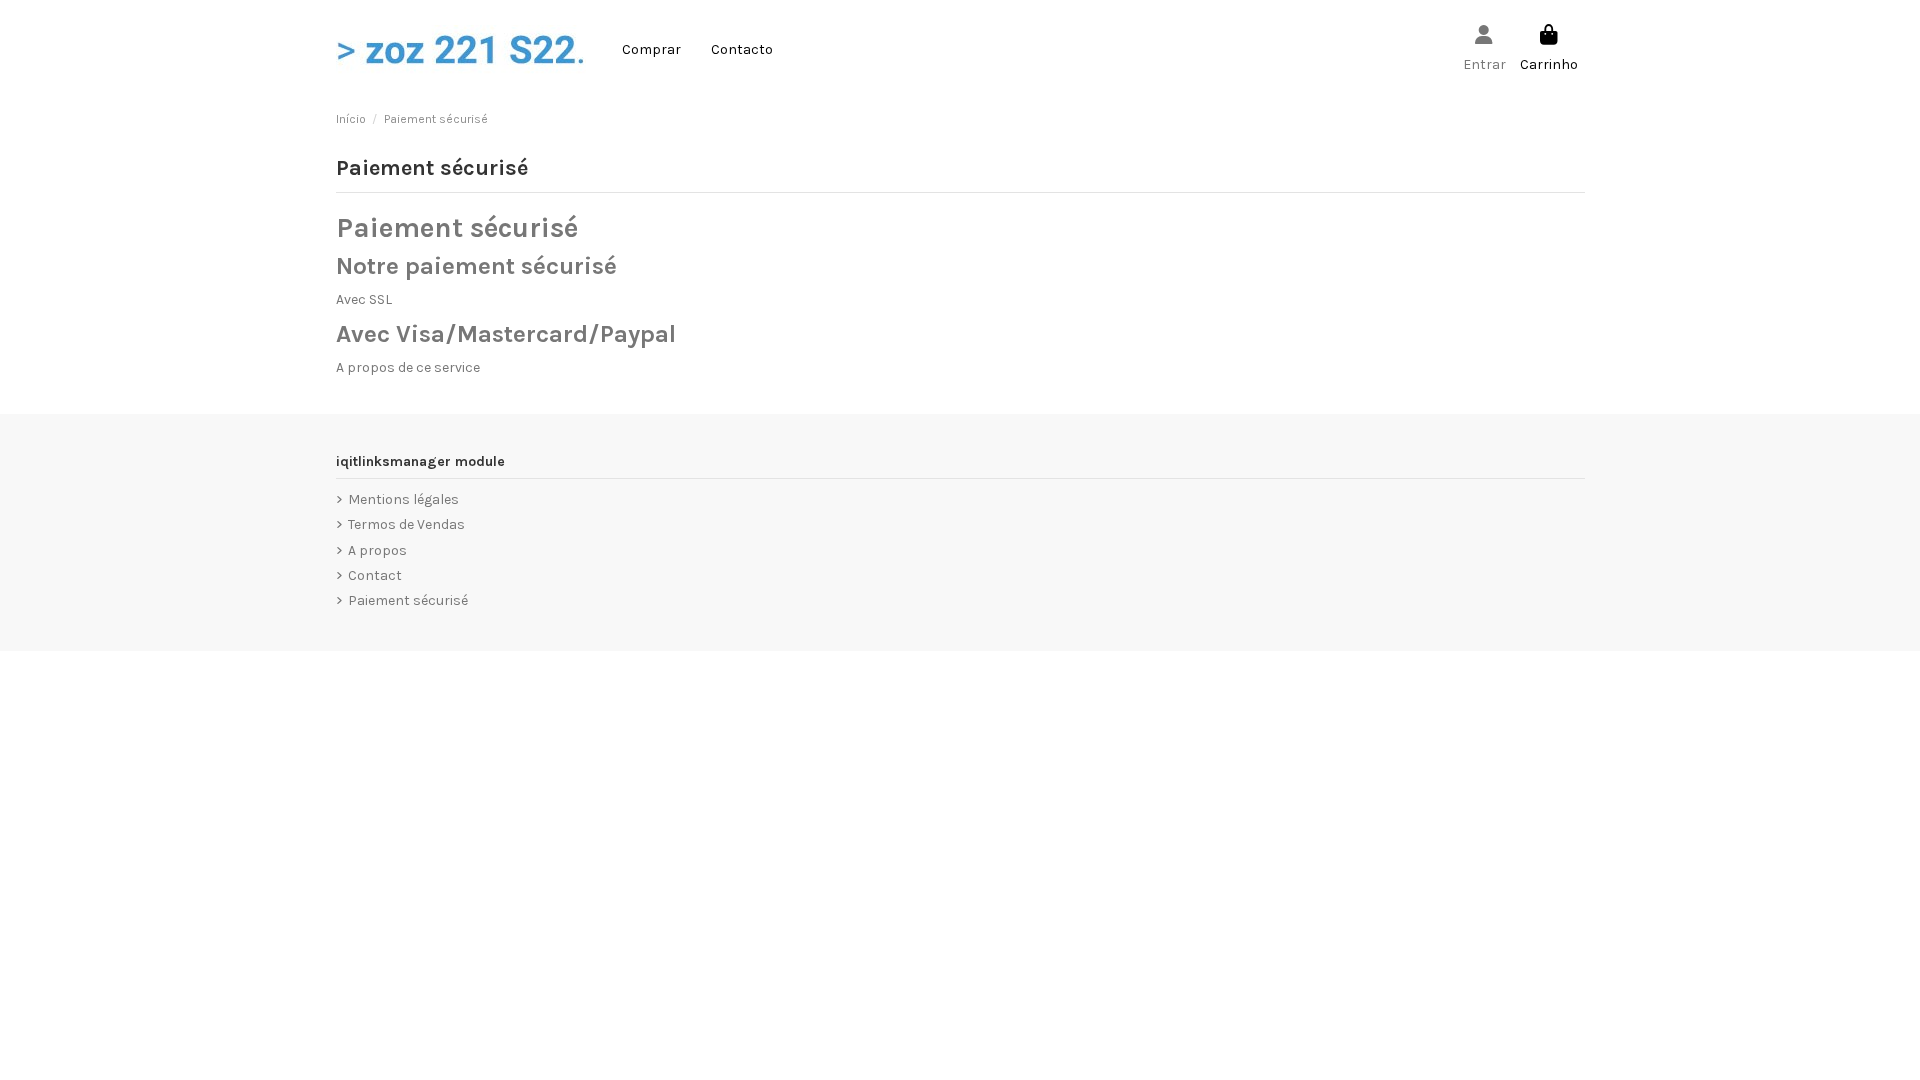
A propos (377, 550)
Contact (375, 575)
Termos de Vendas (406, 524)
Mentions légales (403, 499)
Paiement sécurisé (408, 600)
